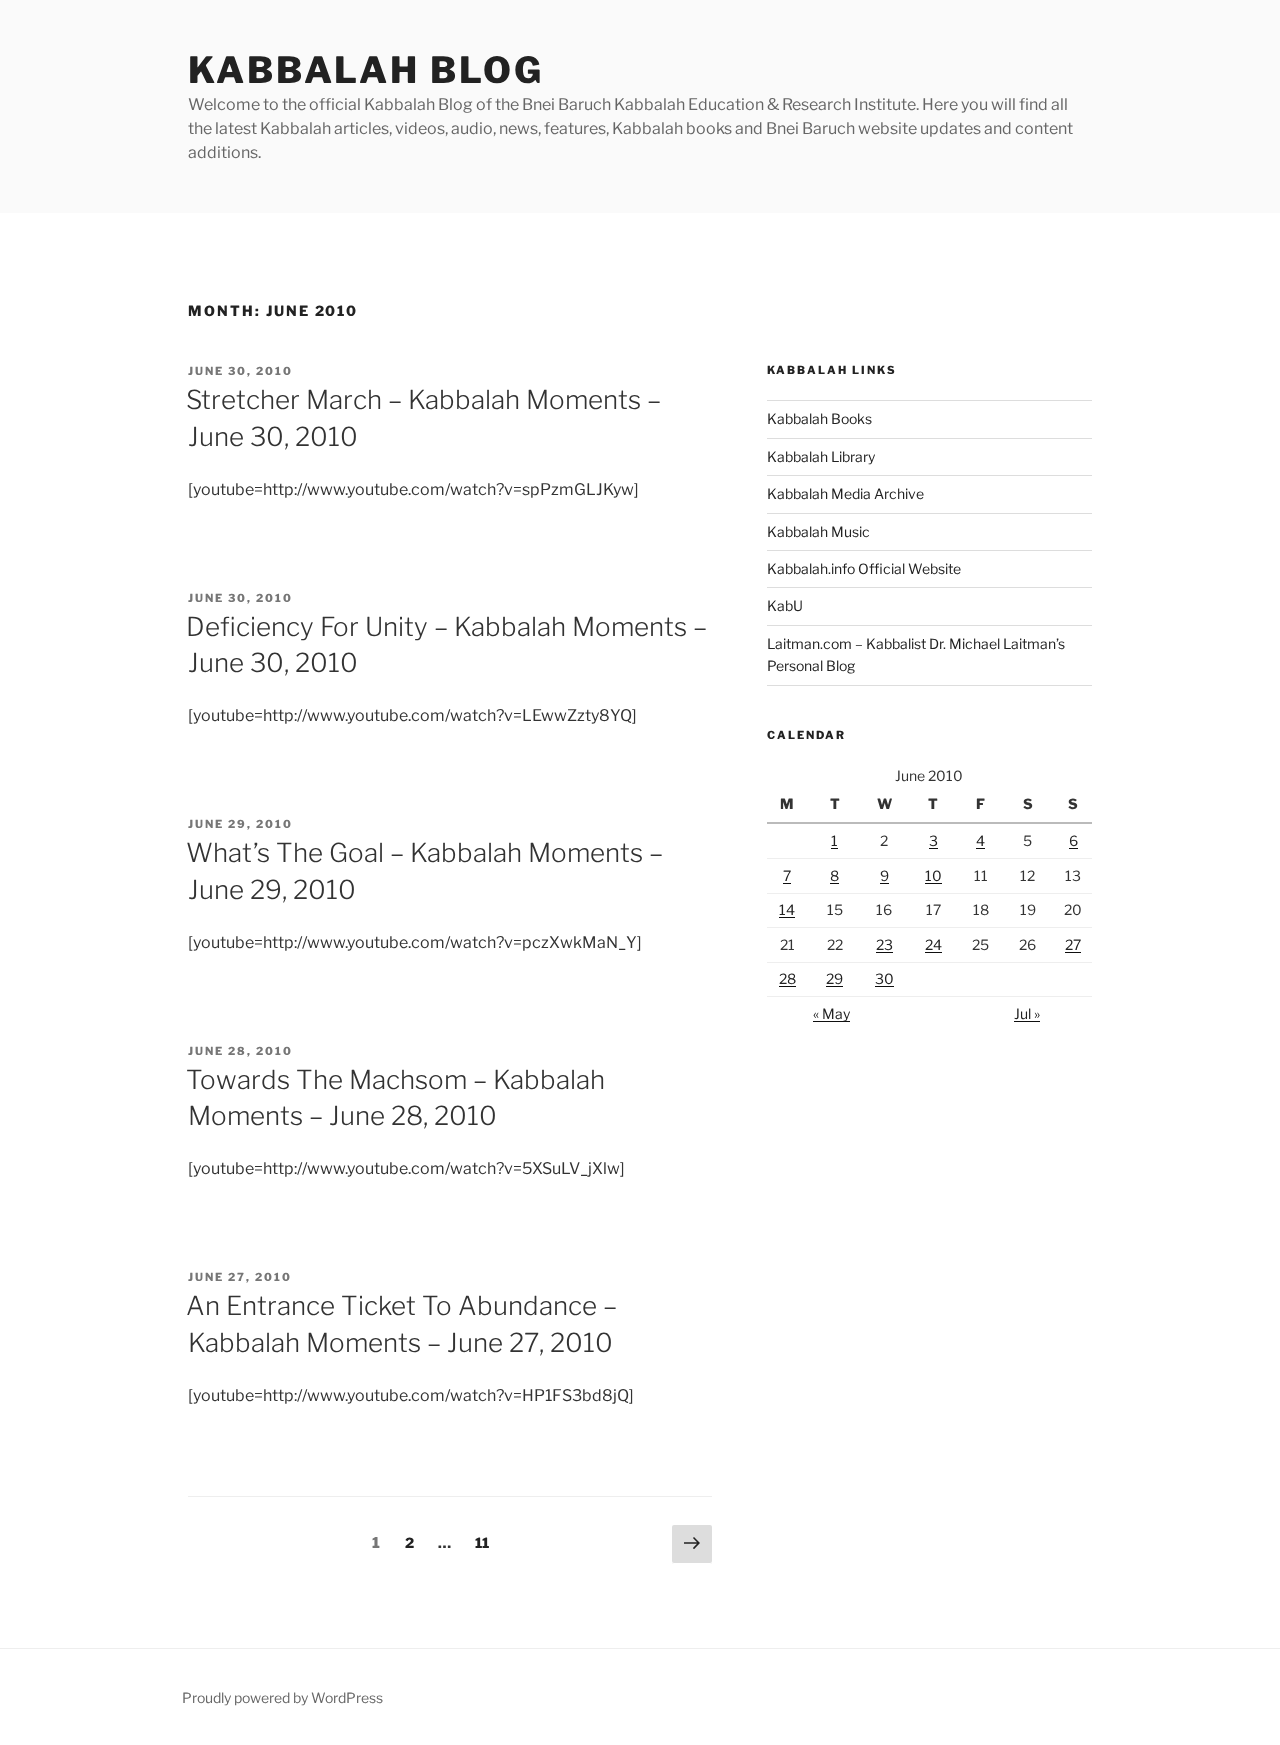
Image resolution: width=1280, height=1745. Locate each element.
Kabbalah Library (821, 456)
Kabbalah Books (819, 418)
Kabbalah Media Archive (845, 493)
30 (884, 978)
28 (787, 978)
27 (1073, 944)
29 (834, 978)
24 (933, 944)
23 (884, 944)
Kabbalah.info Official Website (864, 568)
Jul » (1027, 1013)
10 (933, 875)
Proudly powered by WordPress (282, 1697)
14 (787, 909)
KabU (785, 605)
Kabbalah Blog (365, 70)
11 (486, 1542)
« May (831, 1013)
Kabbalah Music (818, 531)
